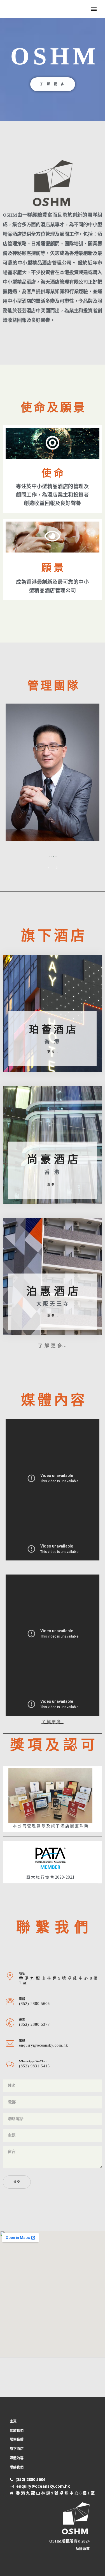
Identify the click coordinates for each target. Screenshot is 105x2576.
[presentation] (49, 867)
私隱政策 (83, 2548)
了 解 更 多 (53, 84)
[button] (49, 856)
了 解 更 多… (53, 1722)
